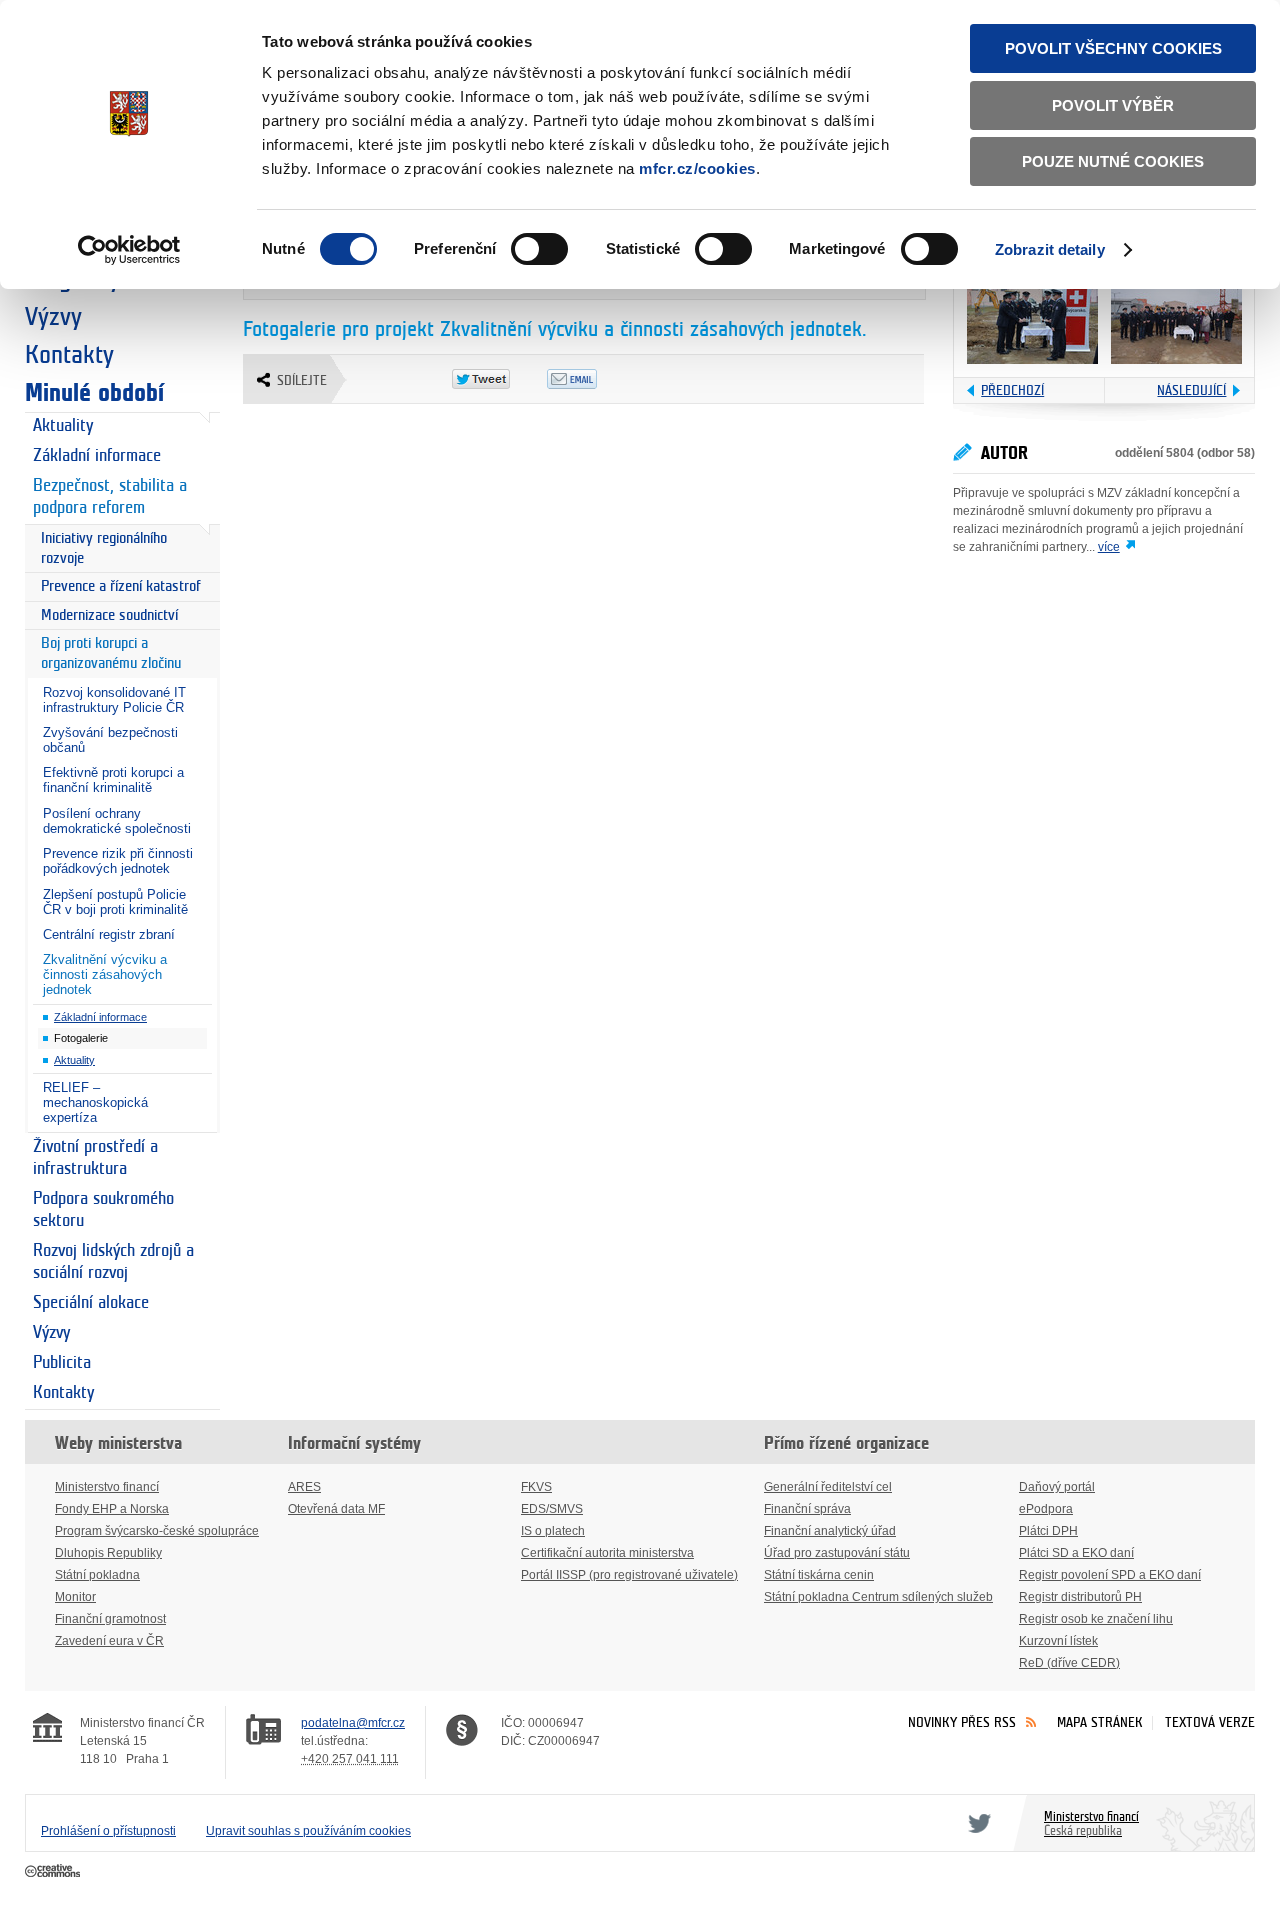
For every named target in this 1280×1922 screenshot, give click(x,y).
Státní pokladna (97, 1575)
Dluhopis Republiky (108, 1553)
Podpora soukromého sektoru (103, 1210)
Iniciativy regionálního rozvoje (104, 548)
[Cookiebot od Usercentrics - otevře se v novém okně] (129, 250)
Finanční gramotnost (110, 1619)
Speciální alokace (91, 1303)
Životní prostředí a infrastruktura (95, 1158)
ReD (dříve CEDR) (1069, 1663)
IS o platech (553, 1531)
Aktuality (63, 426)
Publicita (62, 1363)
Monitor (75, 1597)
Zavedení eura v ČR (109, 1641)
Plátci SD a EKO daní (1076, 1553)
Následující (1191, 390)
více (1109, 547)
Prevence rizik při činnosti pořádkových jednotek (118, 861)
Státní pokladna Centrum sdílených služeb (878, 1597)
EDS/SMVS (552, 1509)
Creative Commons (54, 1872)
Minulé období (94, 393)
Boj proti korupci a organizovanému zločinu (111, 653)
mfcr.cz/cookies (697, 168)
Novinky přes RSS (962, 1722)
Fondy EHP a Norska (112, 1509)
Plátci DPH (1048, 1531)
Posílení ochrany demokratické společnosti (117, 821)
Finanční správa (807, 1509)
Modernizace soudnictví (109, 615)
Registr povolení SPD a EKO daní (1110, 1575)
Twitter (976, 1823)
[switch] (539, 249)
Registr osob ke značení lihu (1096, 1619)
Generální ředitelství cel (828, 1487)
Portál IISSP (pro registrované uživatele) (629, 1575)
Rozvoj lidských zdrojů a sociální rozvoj (113, 1262)
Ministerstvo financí (107, 1487)
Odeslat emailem (594, 379)
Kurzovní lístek (1058, 1641)
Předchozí (1012, 390)
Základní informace (97, 456)
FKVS (536, 1487)
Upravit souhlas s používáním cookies (308, 1831)
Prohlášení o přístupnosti (108, 1831)
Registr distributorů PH (1080, 1597)
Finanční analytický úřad (830, 1531)
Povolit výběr (1113, 105)
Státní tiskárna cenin (819, 1575)
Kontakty (69, 355)
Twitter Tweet (499, 379)
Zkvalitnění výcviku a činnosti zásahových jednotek (105, 974)
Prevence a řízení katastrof (121, 586)
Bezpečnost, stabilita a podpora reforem (110, 497)
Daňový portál (1057, 1487)
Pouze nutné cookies (1113, 161)
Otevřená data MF (336, 1509)
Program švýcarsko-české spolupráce (157, 1531)
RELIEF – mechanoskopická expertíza (95, 1102)
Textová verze (1210, 1722)
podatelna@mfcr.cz (353, 1723)
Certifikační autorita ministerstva (607, 1553)
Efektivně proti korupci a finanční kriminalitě (113, 780)
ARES (304, 1487)
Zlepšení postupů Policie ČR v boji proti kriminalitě (115, 902)
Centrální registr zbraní (109, 934)
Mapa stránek (1100, 1722)
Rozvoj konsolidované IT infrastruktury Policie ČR (114, 700)
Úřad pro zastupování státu (837, 1553)
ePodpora (1046, 1509)
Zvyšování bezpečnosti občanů (110, 740)
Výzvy (53, 317)
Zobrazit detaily (1050, 249)
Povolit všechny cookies (1113, 48)
